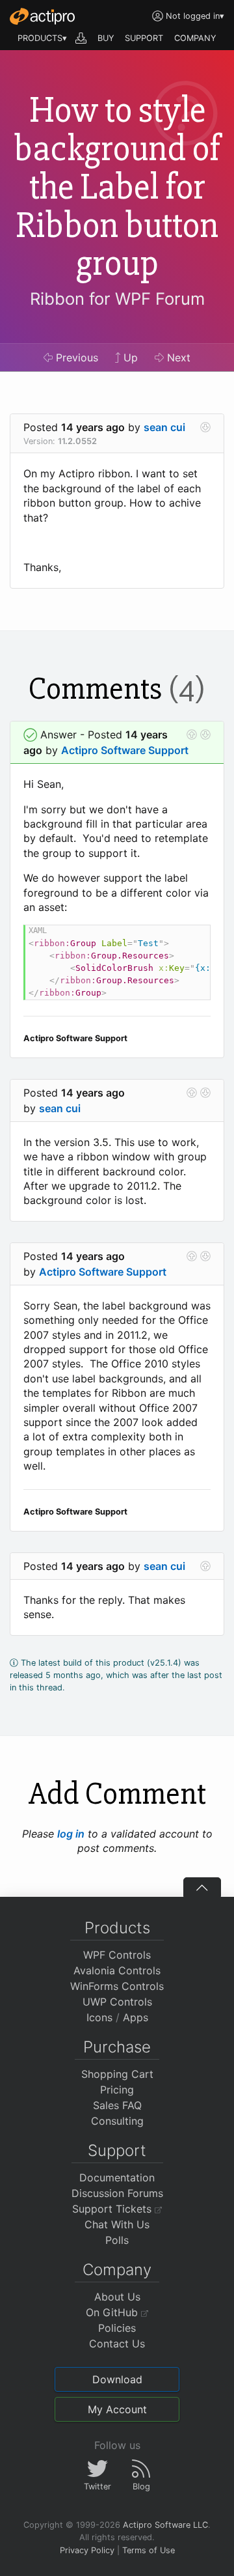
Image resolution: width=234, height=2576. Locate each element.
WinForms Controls (117, 1986)
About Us (117, 2297)
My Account (117, 2409)
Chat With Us (117, 2224)
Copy (194, 937)
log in (71, 1834)
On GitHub (113, 2312)
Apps (136, 2017)
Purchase (117, 2047)
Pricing (117, 2090)
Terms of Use (149, 2550)
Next (177, 357)
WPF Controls (117, 1955)
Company (117, 2270)
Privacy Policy (87, 2550)
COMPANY (195, 38)
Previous (75, 357)
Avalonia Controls (117, 1970)
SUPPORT (144, 38)
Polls (117, 2240)
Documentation (117, 2177)
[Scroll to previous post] (192, 735)
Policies (117, 2328)
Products (117, 1928)
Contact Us (117, 2344)
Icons (99, 2017)
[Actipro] (42, 16)
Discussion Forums (117, 2193)
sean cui (164, 427)
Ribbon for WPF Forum (117, 299)
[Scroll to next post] (205, 427)
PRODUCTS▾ (42, 38)
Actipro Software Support (125, 750)
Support (117, 2150)
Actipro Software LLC (165, 2525)
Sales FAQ (117, 2105)
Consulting (117, 2121)
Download (117, 2379)
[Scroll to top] (202, 1887)
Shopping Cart (117, 2074)
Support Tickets (113, 2209)
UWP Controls (117, 2002)
